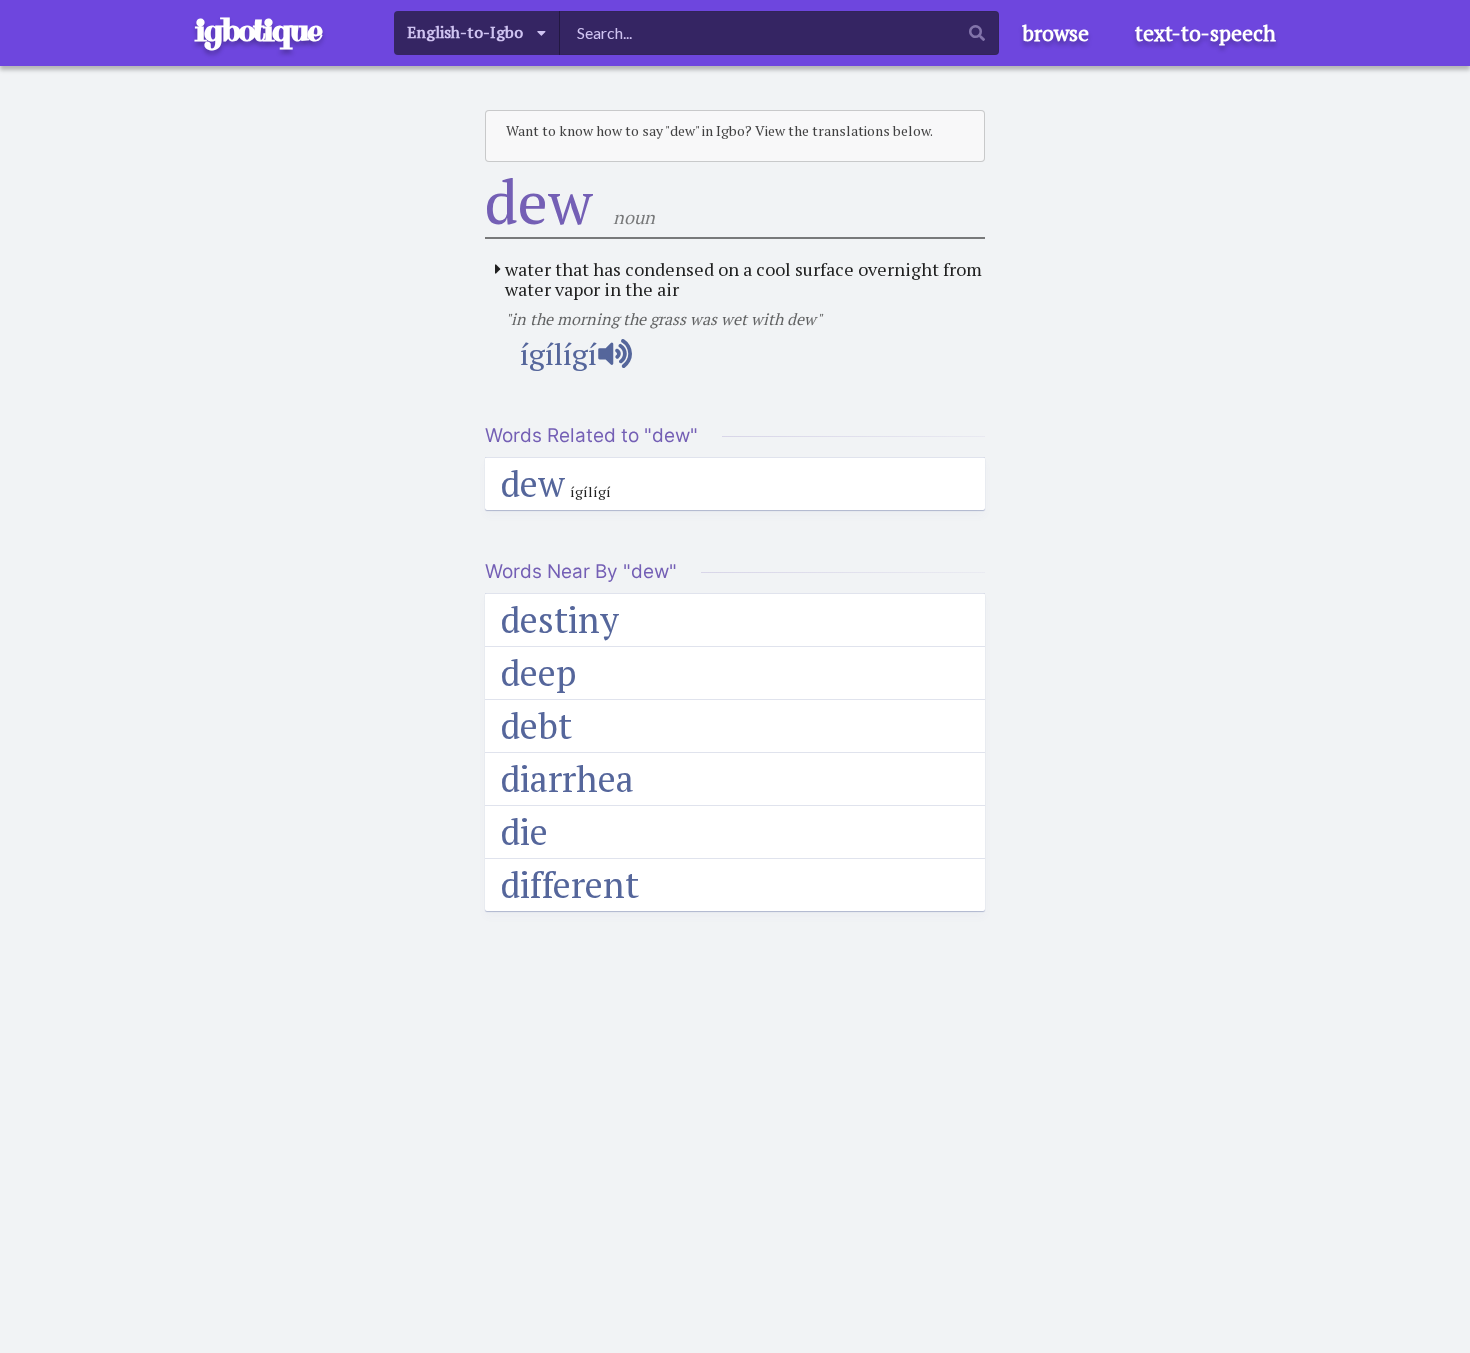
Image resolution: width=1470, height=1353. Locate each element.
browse (1055, 33)
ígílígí (558, 354)
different (570, 884)
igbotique (258, 30)
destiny (560, 619)
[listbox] (477, 32)
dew (533, 483)
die (524, 831)
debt (536, 725)
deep (538, 672)
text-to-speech (1205, 33)
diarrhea (567, 778)
